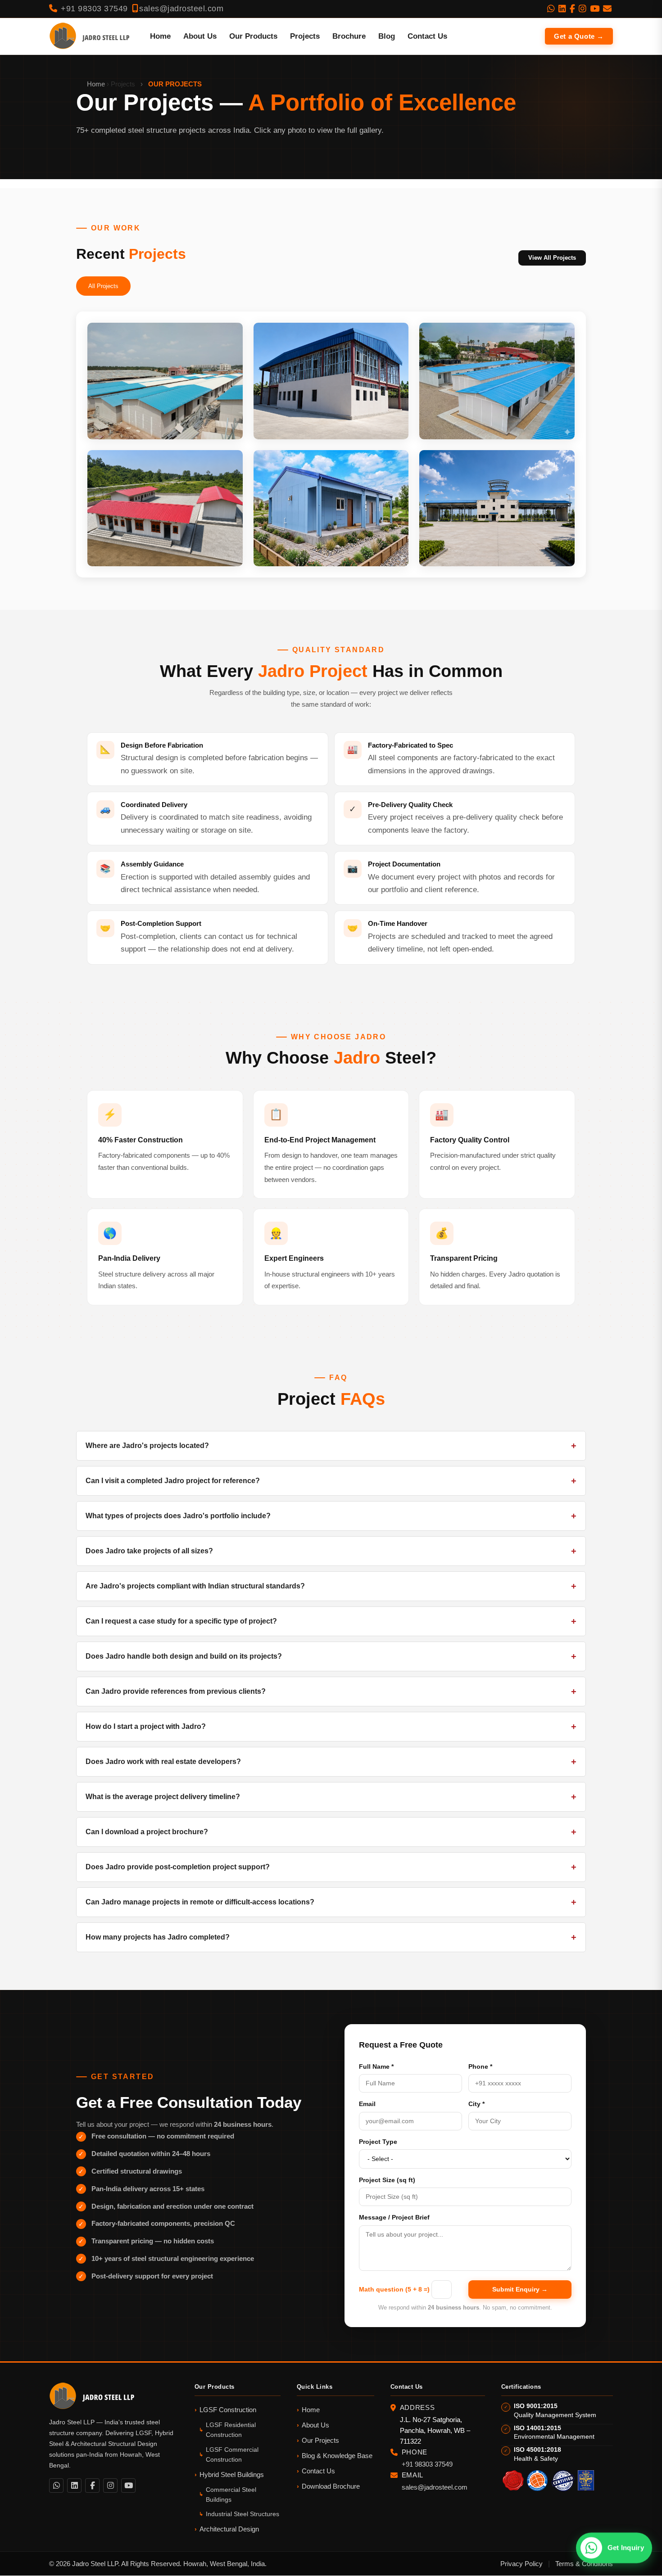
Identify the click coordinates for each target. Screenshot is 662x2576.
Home (160, 36)
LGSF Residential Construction (231, 2430)
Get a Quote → (579, 36)
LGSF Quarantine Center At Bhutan (161, 552)
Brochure (349, 36)
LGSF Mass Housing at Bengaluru (159, 425)
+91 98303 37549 (93, 9)
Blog (387, 36)
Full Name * (376, 2066)
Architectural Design (229, 2529)
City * (476, 2104)
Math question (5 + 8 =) (394, 2289)
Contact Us (427, 36)
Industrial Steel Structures (243, 2514)
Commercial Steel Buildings (231, 2495)
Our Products (253, 36)
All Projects (103, 286)
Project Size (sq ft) (387, 2180)
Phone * (480, 2066)
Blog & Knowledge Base (337, 2456)
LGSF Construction (228, 2410)
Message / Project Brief (394, 2217)
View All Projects (552, 258)
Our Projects (320, 2440)
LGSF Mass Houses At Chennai (486, 425)
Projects (305, 36)
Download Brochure (331, 2486)
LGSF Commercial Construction (232, 2454)
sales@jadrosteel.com (181, 9)
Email (367, 2104)
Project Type (378, 2142)
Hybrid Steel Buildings (232, 2474)
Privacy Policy (521, 2564)
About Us (200, 36)
